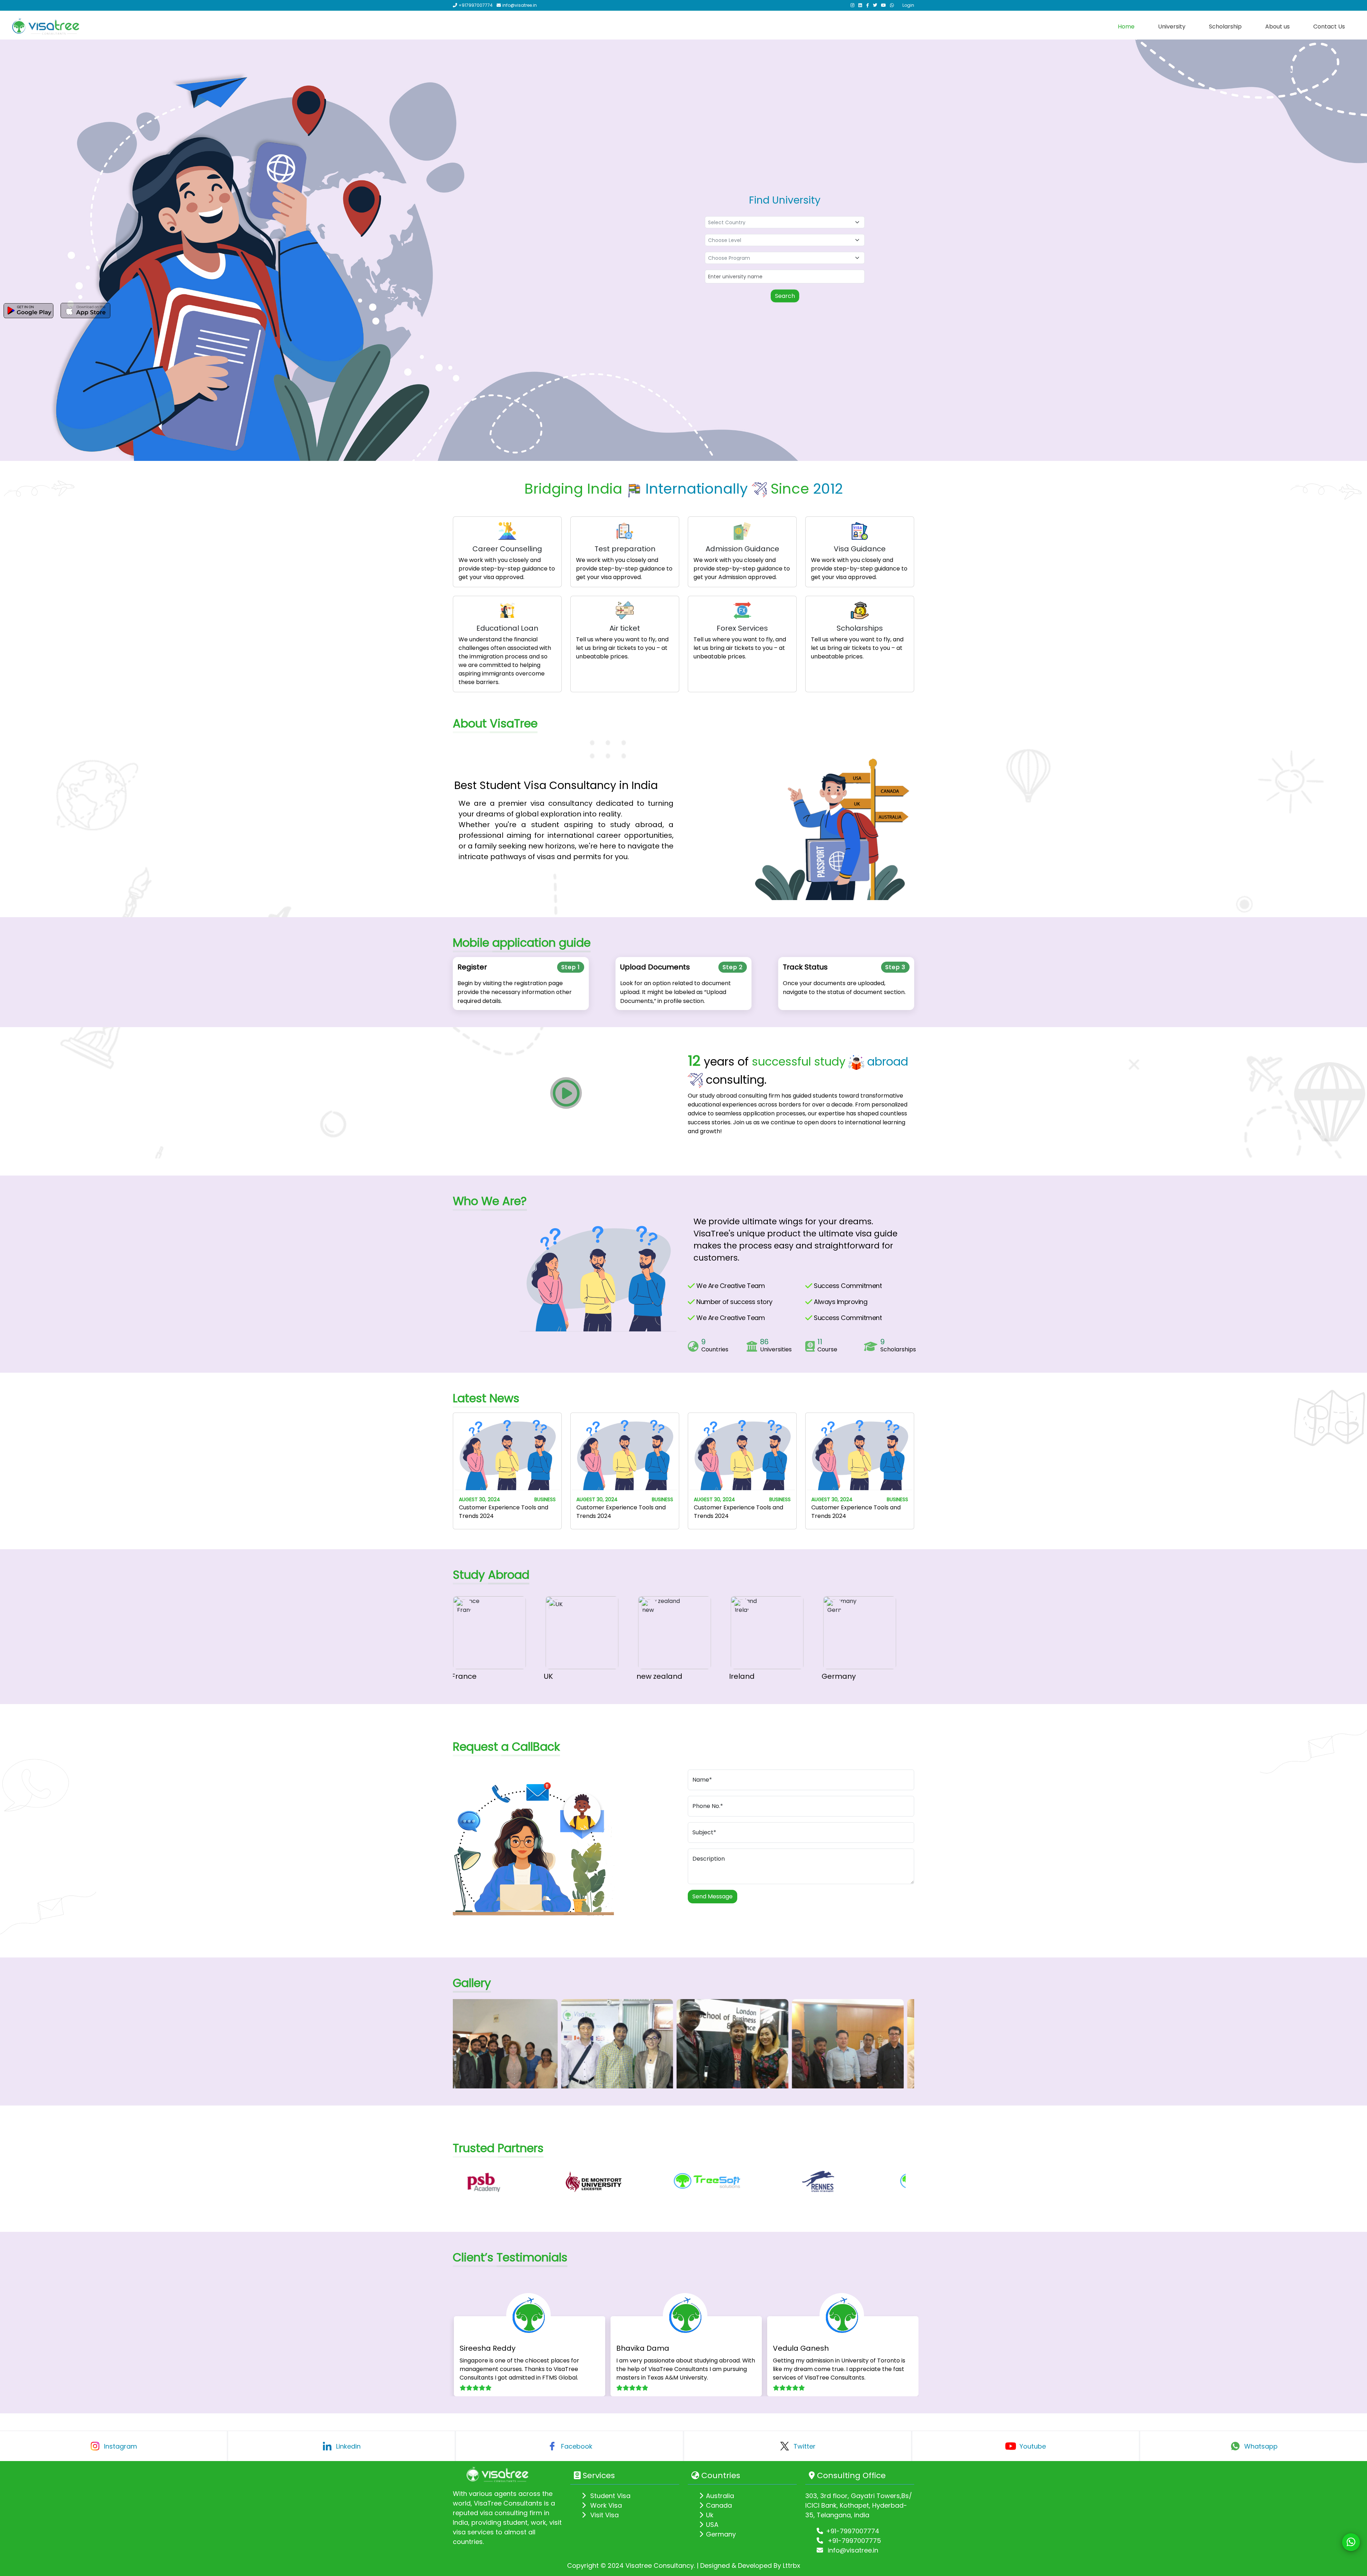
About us (1277, 27)
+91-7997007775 (853, 2541)
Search (785, 296)
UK (465, 1676)
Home (1126, 27)
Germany (755, 1676)
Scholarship (1225, 27)
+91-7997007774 (853, 2531)
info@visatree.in (852, 2550)
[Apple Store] (85, 311)
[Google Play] (28, 311)
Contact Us (1329, 27)
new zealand (576, 1676)
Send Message (713, 1896)
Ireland (659, 1676)
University (1172, 27)
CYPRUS (845, 1676)
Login (908, 5)
